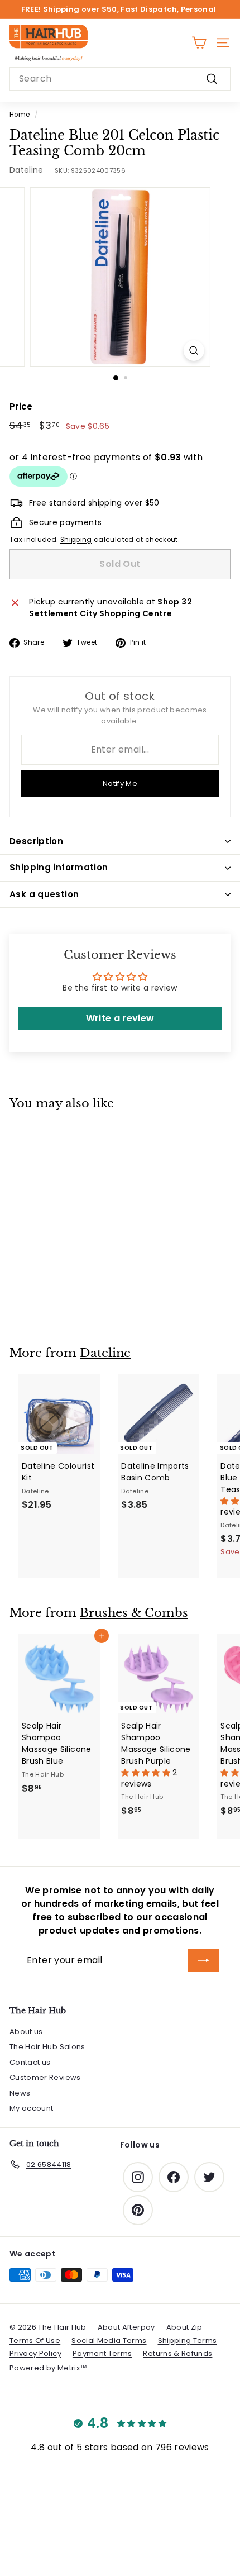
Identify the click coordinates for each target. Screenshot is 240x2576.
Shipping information (59, 867)
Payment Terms (102, 2353)
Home (20, 115)
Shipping (76, 540)
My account (32, 2108)
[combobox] (120, 79)
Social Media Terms (109, 2341)
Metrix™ (72, 2368)
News (20, 2093)
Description (36, 841)
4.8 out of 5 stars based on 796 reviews (120, 2447)
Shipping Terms (188, 2341)
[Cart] (199, 43)
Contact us (30, 2062)
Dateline (27, 170)
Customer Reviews (45, 2077)
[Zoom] (193, 351)
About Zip (184, 2327)
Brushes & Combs (134, 1613)
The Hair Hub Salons (47, 2047)
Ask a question (44, 894)
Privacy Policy (35, 2353)
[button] (147, 1773)
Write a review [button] (120, 1018)
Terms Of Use (35, 2341)
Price (21, 406)
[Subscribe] (204, 1960)
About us (26, 2032)
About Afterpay (126, 2327)
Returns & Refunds (177, 2353)
